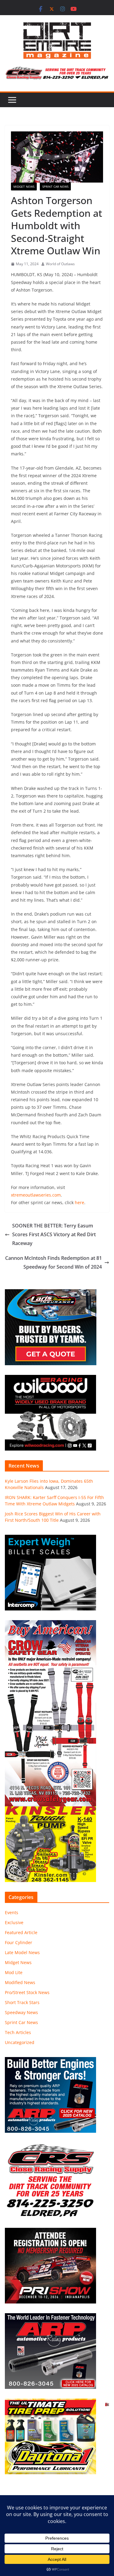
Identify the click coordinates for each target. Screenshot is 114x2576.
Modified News (20, 1982)
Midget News (24, 187)
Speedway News (21, 2012)
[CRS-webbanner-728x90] (57, 71)
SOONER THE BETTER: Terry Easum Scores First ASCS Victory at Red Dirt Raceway (54, 1234)
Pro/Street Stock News (27, 1992)
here (79, 1202)
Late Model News (22, 1952)
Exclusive (14, 1922)
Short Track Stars (22, 2002)
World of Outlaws (60, 264)
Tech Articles (18, 2032)
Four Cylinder (19, 1942)
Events (12, 1912)
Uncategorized (20, 2042)
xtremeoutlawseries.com (36, 1195)
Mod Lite (14, 1972)
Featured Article (21, 1932)
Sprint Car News (55, 187)
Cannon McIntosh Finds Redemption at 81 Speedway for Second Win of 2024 (54, 1262)
